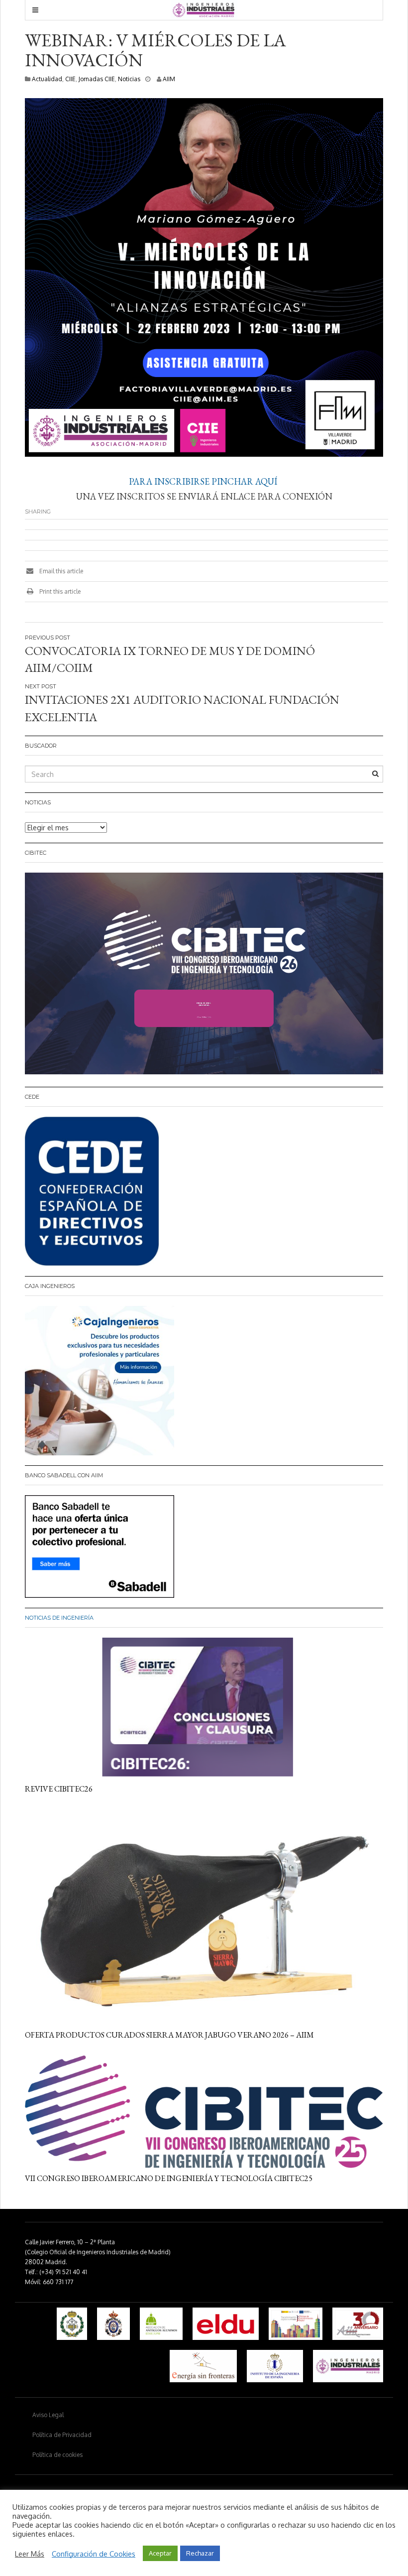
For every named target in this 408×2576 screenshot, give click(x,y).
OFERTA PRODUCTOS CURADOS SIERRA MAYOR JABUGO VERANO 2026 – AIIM (169, 2035)
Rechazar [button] (200, 2553)
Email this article (60, 571)
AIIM (169, 79)
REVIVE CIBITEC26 (59, 1789)
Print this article (59, 591)
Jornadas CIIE (97, 79)
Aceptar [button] (160, 2553)
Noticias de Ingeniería (59, 1618)
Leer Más (30, 2554)
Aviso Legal (48, 2415)
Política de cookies (57, 2455)
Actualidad (47, 79)
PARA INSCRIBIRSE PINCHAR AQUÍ (204, 481)
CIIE (70, 79)
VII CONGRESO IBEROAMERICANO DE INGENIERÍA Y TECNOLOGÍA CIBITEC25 (169, 2178)
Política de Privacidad (62, 2435)
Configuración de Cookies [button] (94, 2554)
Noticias (129, 79)
